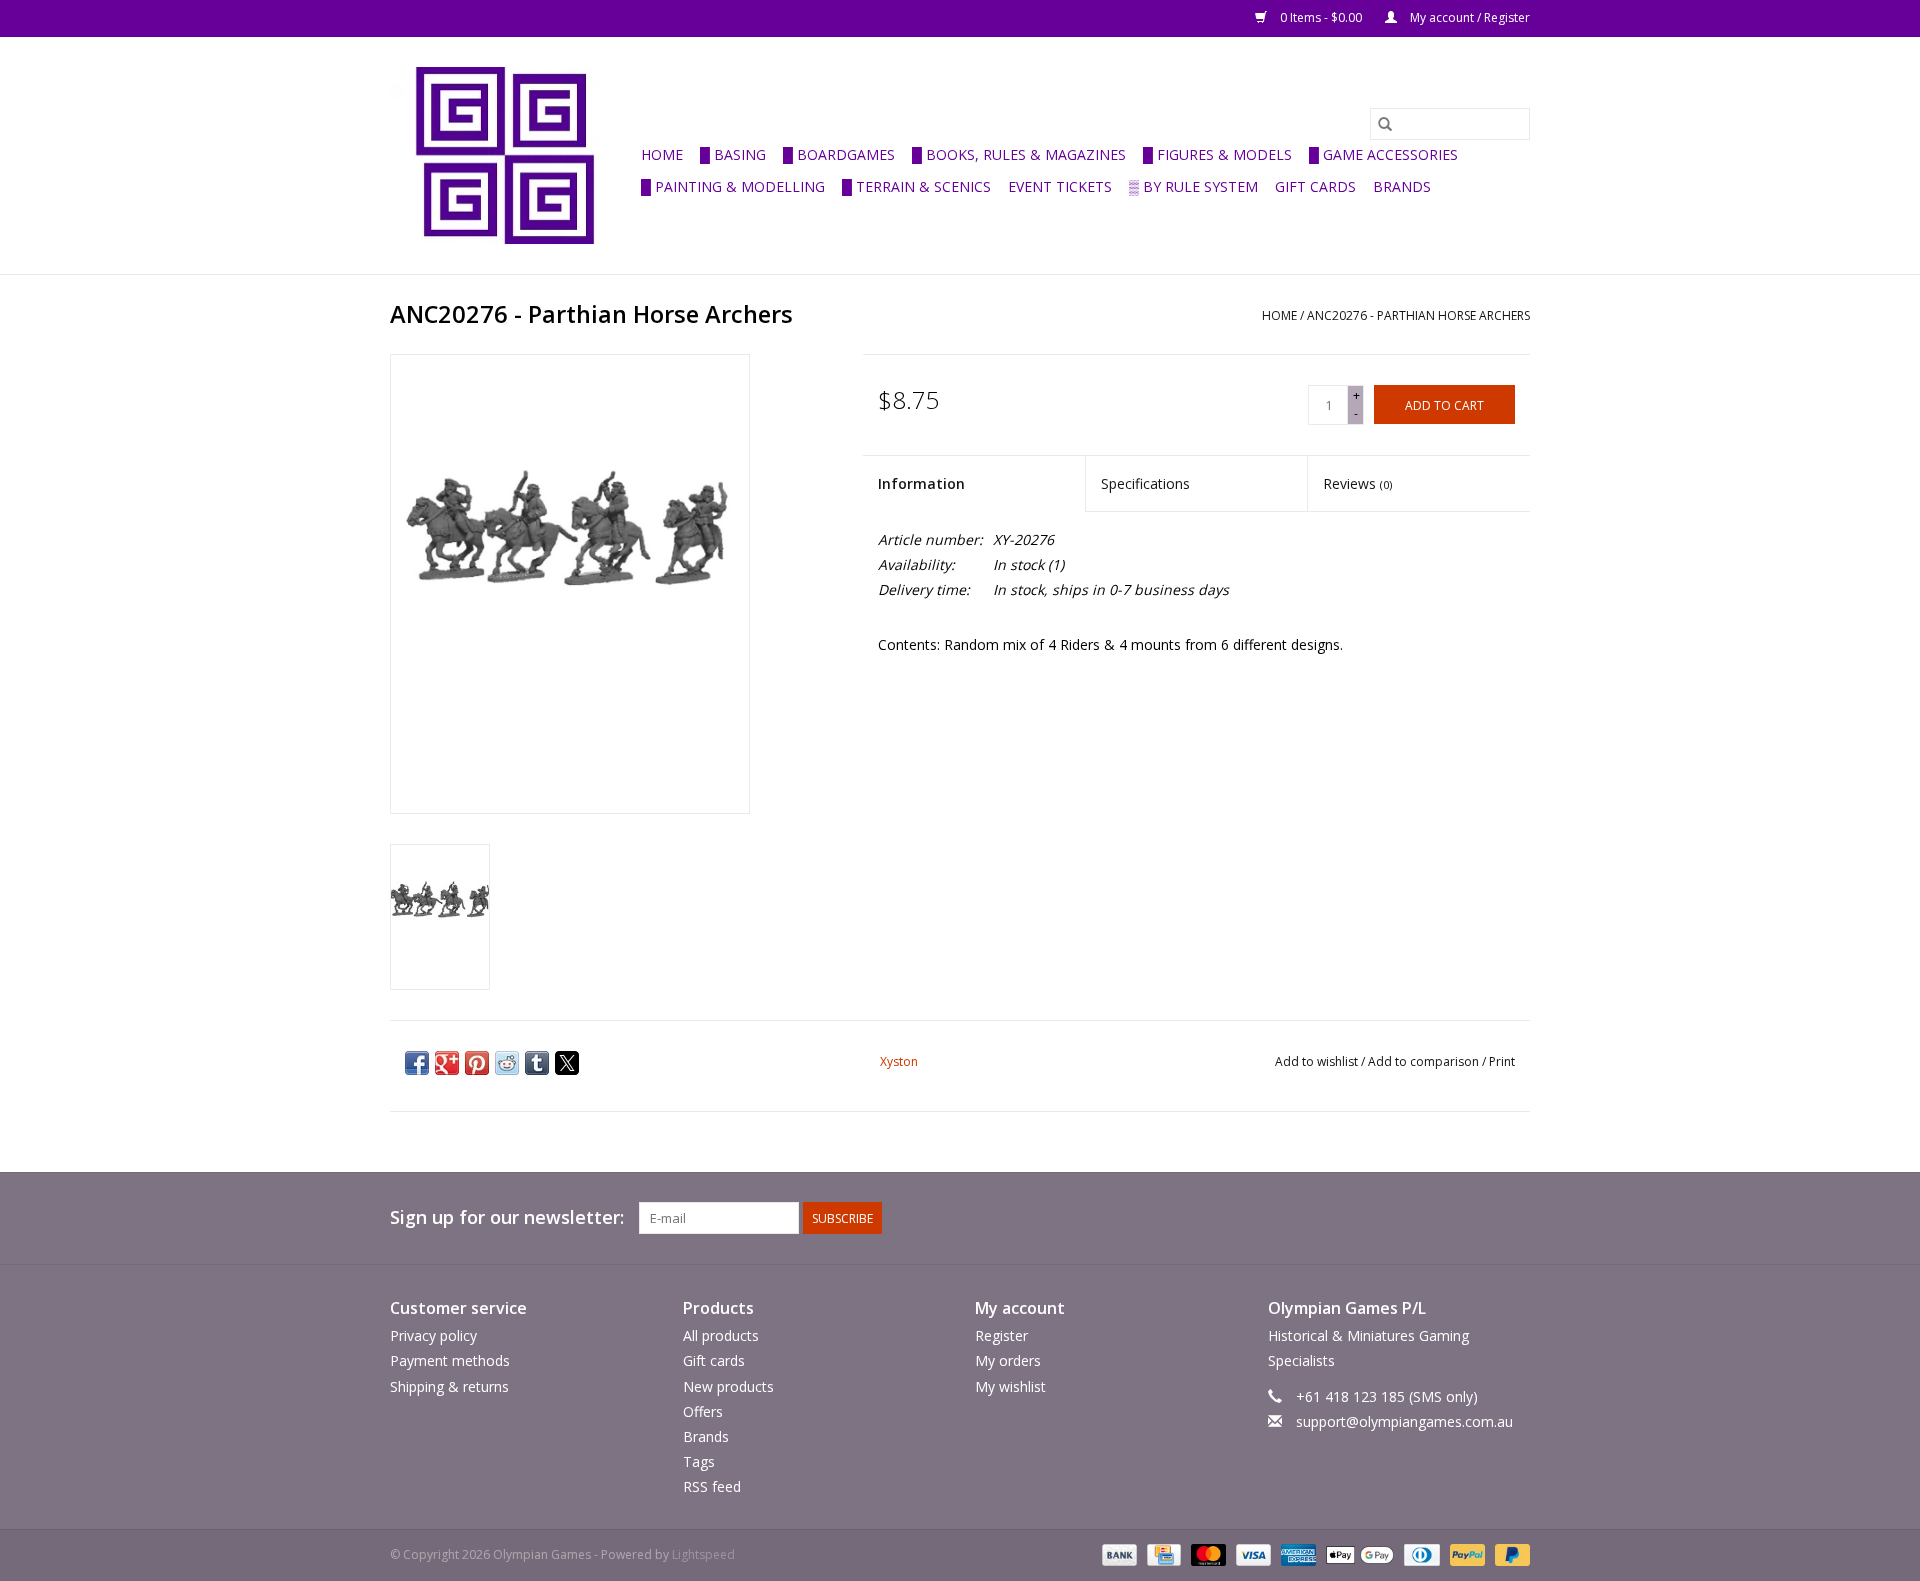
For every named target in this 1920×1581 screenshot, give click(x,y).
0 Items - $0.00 (1321, 17)
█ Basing (733, 154)
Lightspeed (703, 1554)
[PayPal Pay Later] (1509, 1554)
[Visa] (1251, 1554)
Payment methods (450, 1360)
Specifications (1145, 483)
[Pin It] (477, 1063)
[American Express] (1296, 1554)
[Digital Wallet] (1357, 1554)
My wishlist (1010, 1386)
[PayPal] (1465, 1554)
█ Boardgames (839, 154)
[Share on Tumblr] (537, 1063)
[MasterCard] (1206, 1554)
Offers (703, 1411)
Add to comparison (1425, 1061)
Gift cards (1315, 186)
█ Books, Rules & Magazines (1019, 154)
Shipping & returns (449, 1386)
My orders (1008, 1360)
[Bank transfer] (1117, 1554)
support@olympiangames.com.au (1404, 1421)
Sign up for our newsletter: (507, 1217)
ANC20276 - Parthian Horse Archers (1418, 315)
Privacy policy (433, 1335)
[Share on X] (567, 1063)
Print (1502, 1061)
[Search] (1385, 124)
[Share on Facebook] (417, 1063)
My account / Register (1468, 17)
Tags (699, 1461)
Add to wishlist (1318, 1061)
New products (728, 1386)
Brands (1402, 186)
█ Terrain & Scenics (916, 186)
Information (921, 483)
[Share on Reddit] (507, 1063)
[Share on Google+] (447, 1063)
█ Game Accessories (1383, 154)
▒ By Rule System (1193, 186)
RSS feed (712, 1486)
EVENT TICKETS (1060, 186)
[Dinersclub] (1420, 1554)
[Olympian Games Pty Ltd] (512, 155)
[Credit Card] (1162, 1554)
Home (662, 154)
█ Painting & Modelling (733, 186)
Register (1001, 1335)
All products (721, 1335)
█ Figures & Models (1217, 154)
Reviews (1357, 483)
